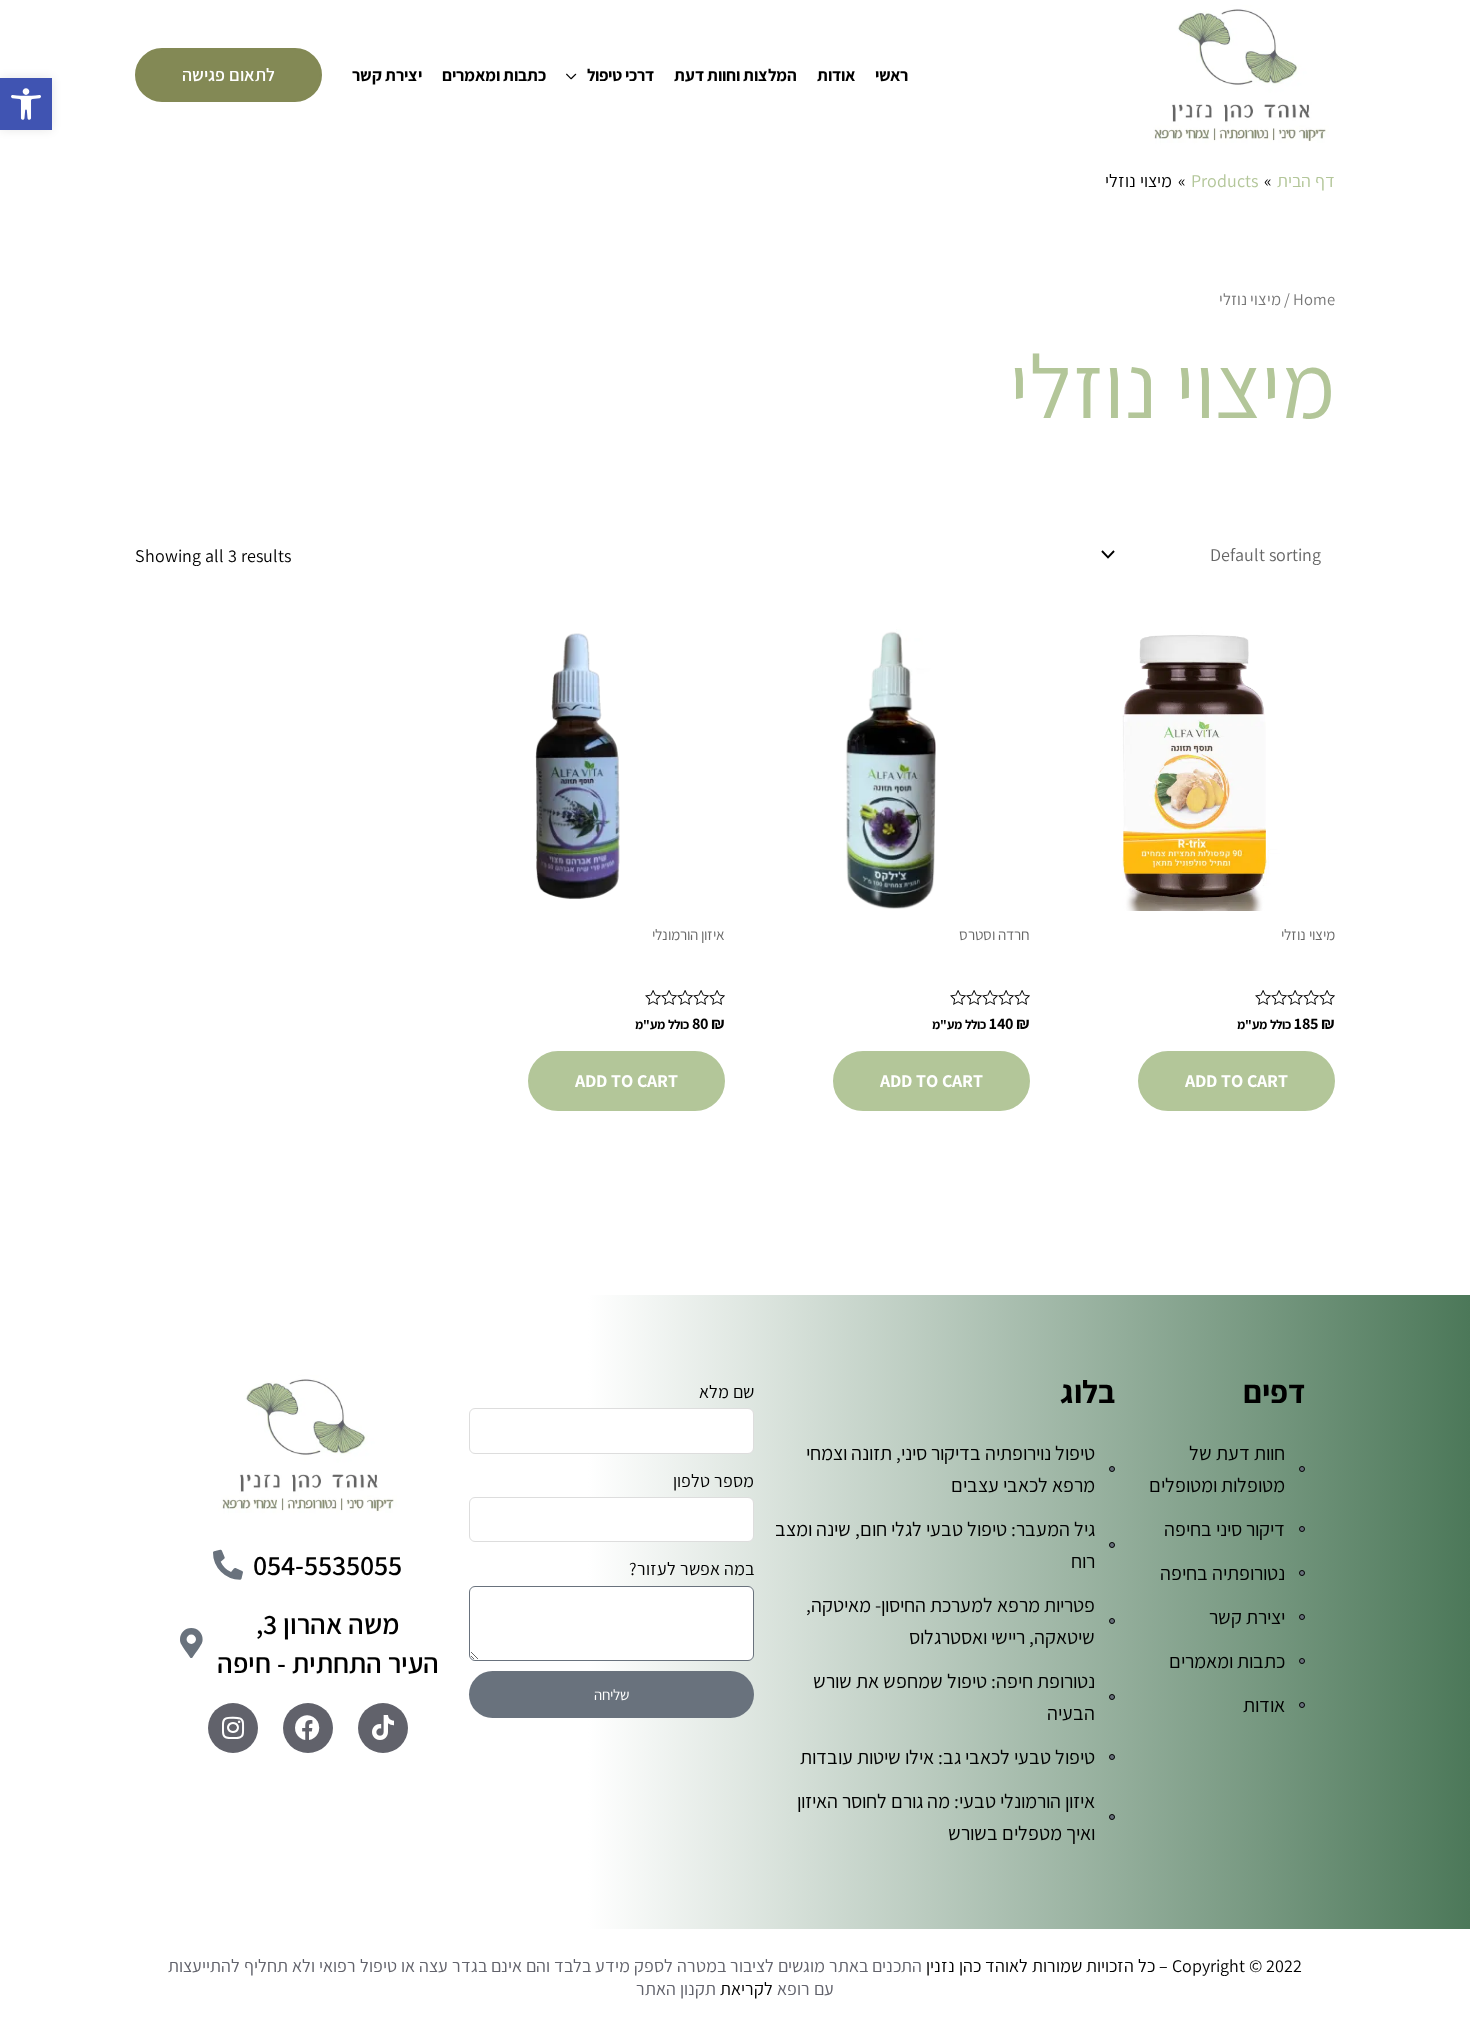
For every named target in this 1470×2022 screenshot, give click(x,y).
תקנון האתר (676, 1988)
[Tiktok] (383, 1728)
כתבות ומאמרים (494, 75)
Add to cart (1236, 1080)
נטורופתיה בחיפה (1222, 1573)
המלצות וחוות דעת (735, 75)
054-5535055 (327, 1564)
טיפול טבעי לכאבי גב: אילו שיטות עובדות (947, 1757)
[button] (26, 104)
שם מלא (726, 1391)
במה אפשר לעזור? (691, 1568)
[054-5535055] (228, 1565)
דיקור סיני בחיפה (1224, 1529)
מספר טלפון (713, 1480)
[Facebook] (308, 1728)
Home (1314, 299)
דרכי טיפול (620, 75)
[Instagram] (233, 1728)
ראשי (891, 75)
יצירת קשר (387, 75)
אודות (836, 75)
